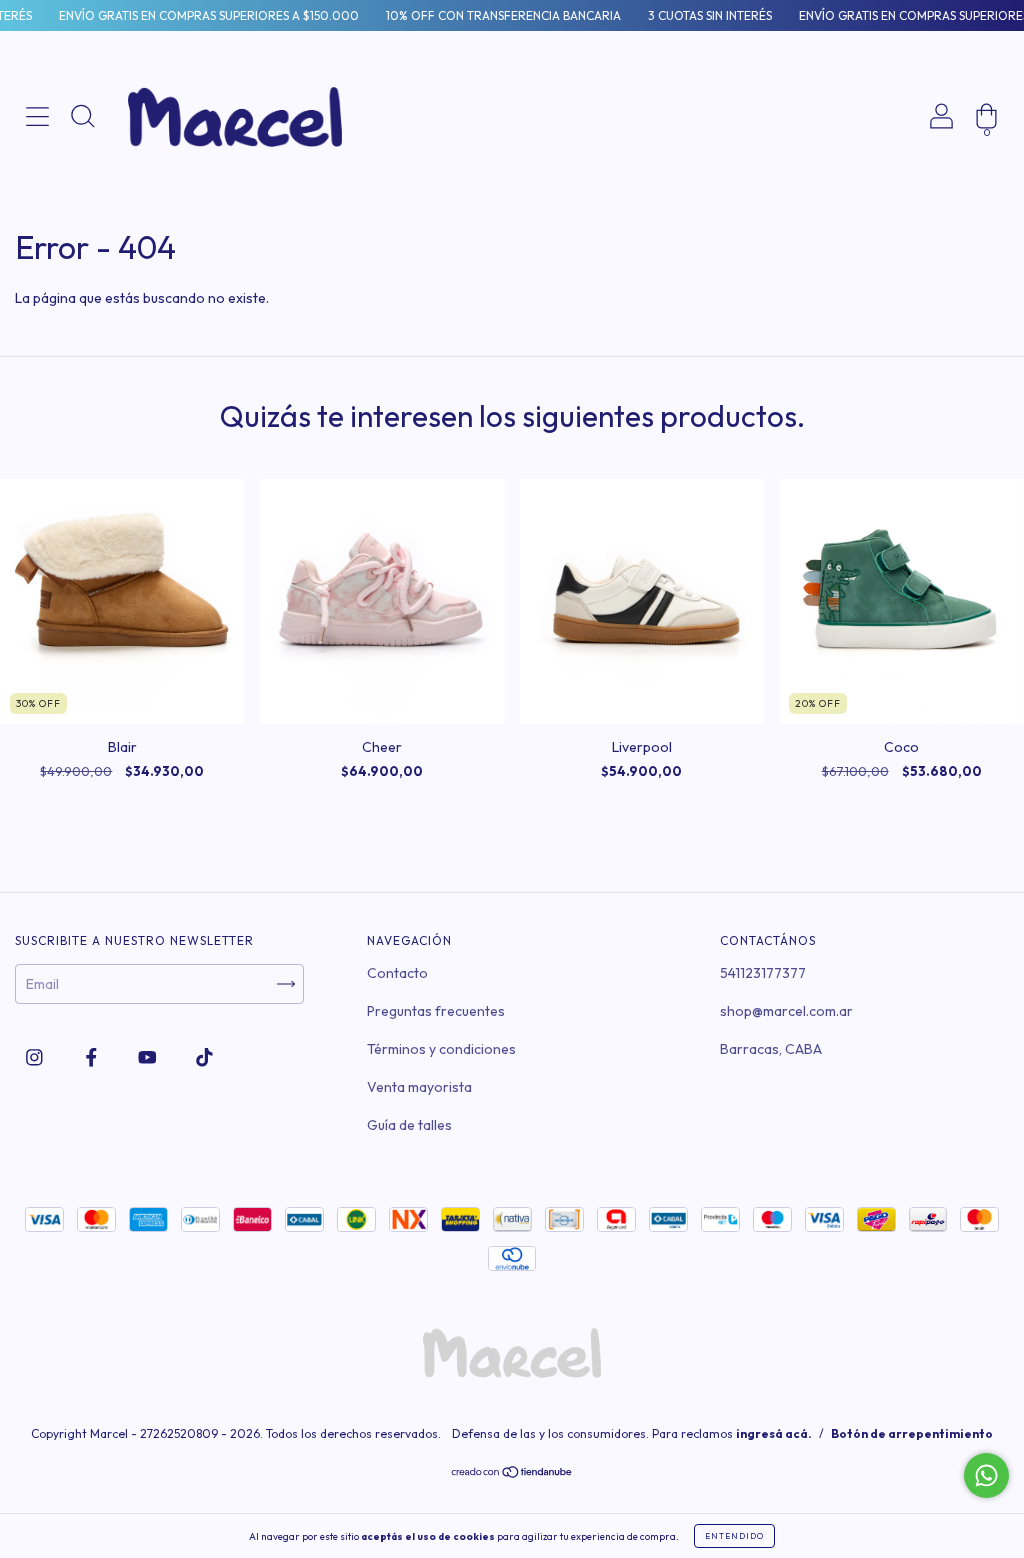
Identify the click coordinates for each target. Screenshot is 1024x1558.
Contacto (397, 973)
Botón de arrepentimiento (912, 1433)
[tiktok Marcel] (204, 1057)
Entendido (734, 1536)
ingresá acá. (774, 1433)
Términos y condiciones (441, 1049)
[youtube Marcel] (149, 1057)
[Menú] (37, 184)
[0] (986, 184)
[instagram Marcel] (36, 1057)
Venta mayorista (419, 1087)
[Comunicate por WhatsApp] (986, 1475)
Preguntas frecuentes (436, 1011)
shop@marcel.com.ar (786, 1011)
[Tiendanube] (512, 1474)
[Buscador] (82, 184)
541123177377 (763, 973)
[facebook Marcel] (93, 1057)
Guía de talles (409, 1125)
